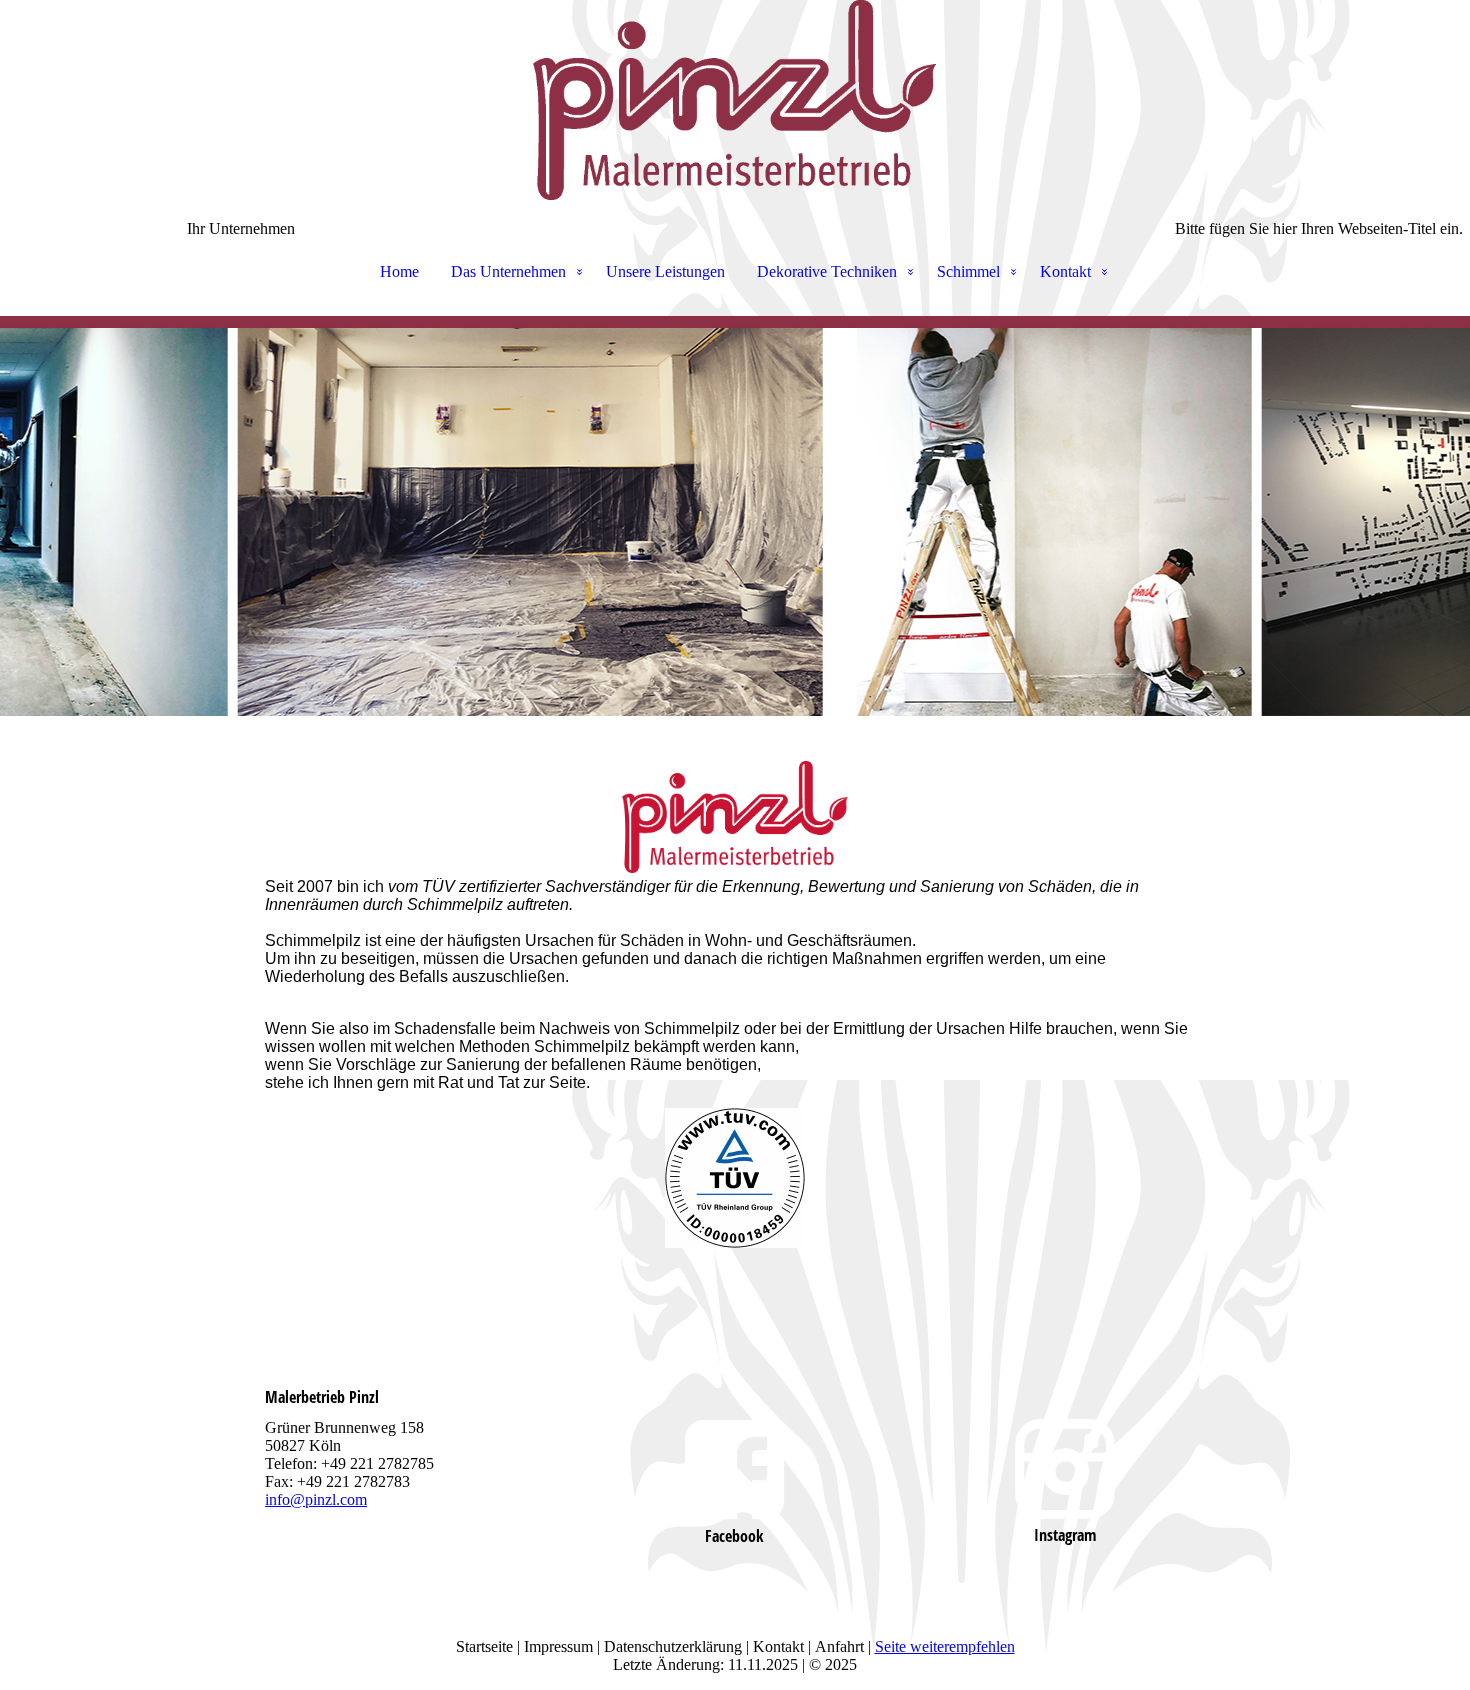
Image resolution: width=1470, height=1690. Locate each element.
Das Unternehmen (508, 271)
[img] (735, 100)
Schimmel (968, 271)
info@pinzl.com (316, 1499)
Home (399, 271)
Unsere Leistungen (665, 271)
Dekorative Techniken (827, 271)
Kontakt (1065, 271)
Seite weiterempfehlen (945, 1646)
